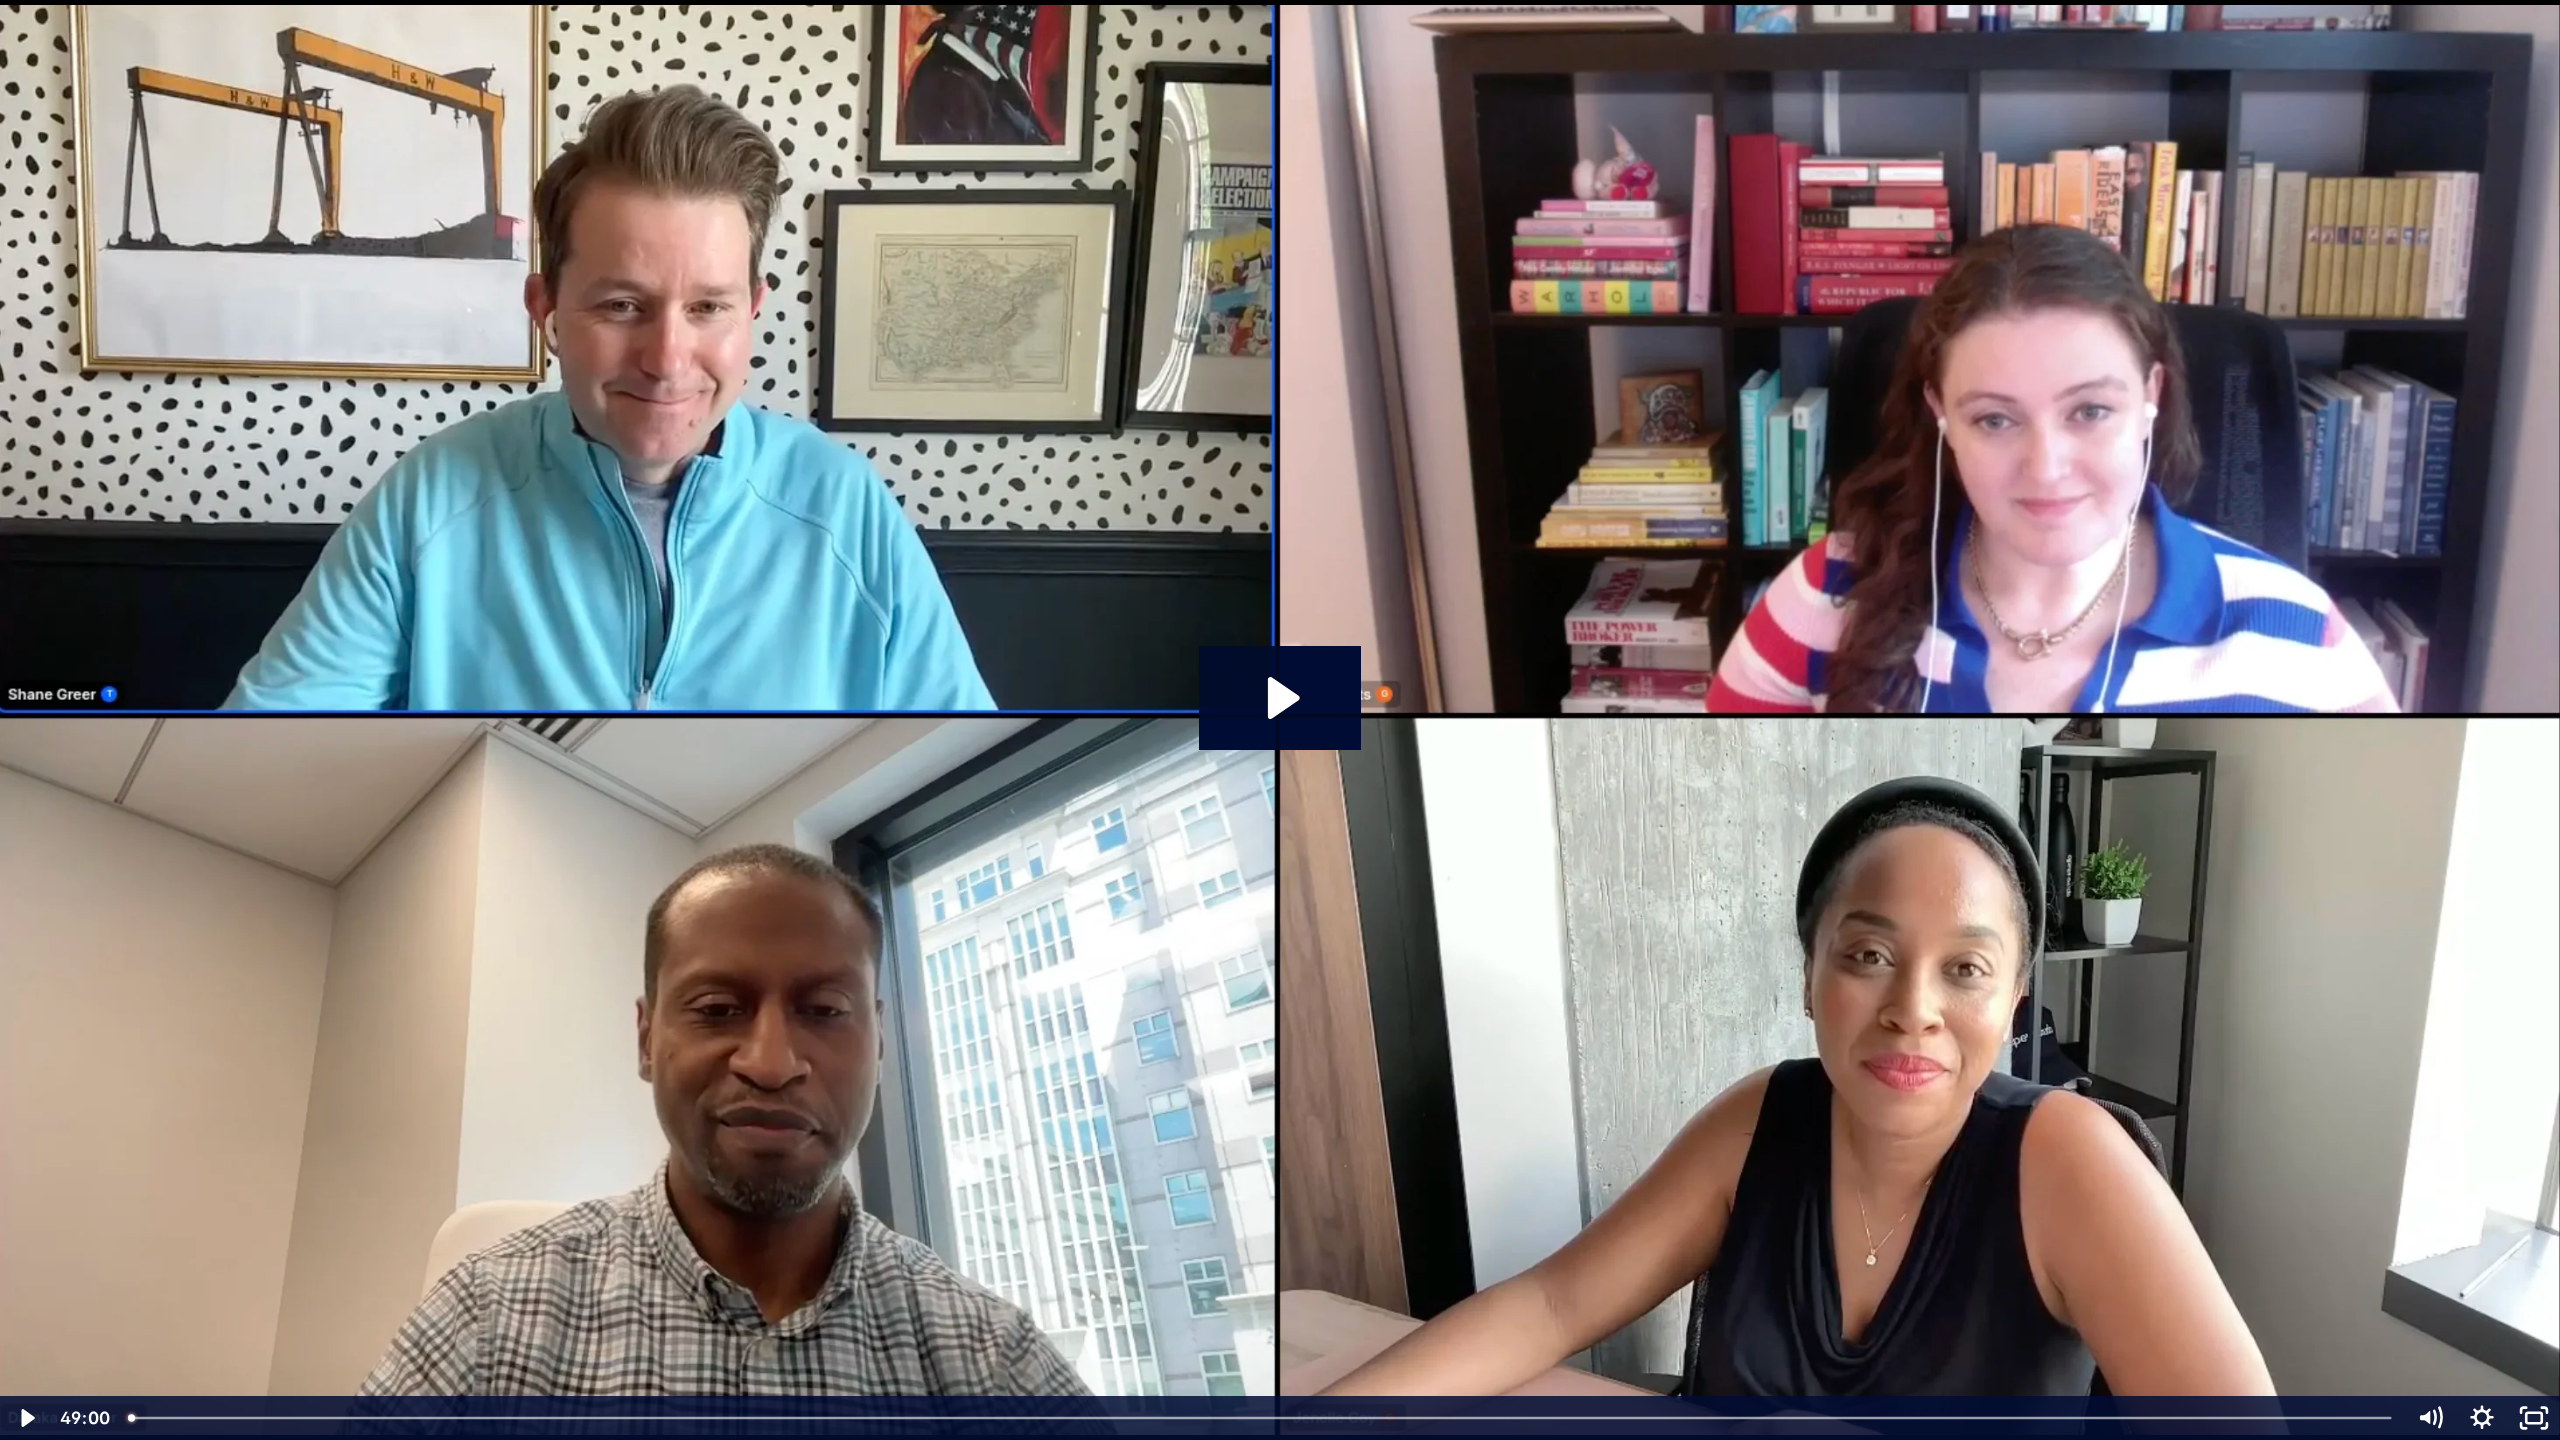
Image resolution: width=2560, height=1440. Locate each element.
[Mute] (2430, 1418)
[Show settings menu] (2482, 1418)
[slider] (1261, 1418)
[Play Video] (26, 1418)
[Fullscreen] (2534, 1418)
